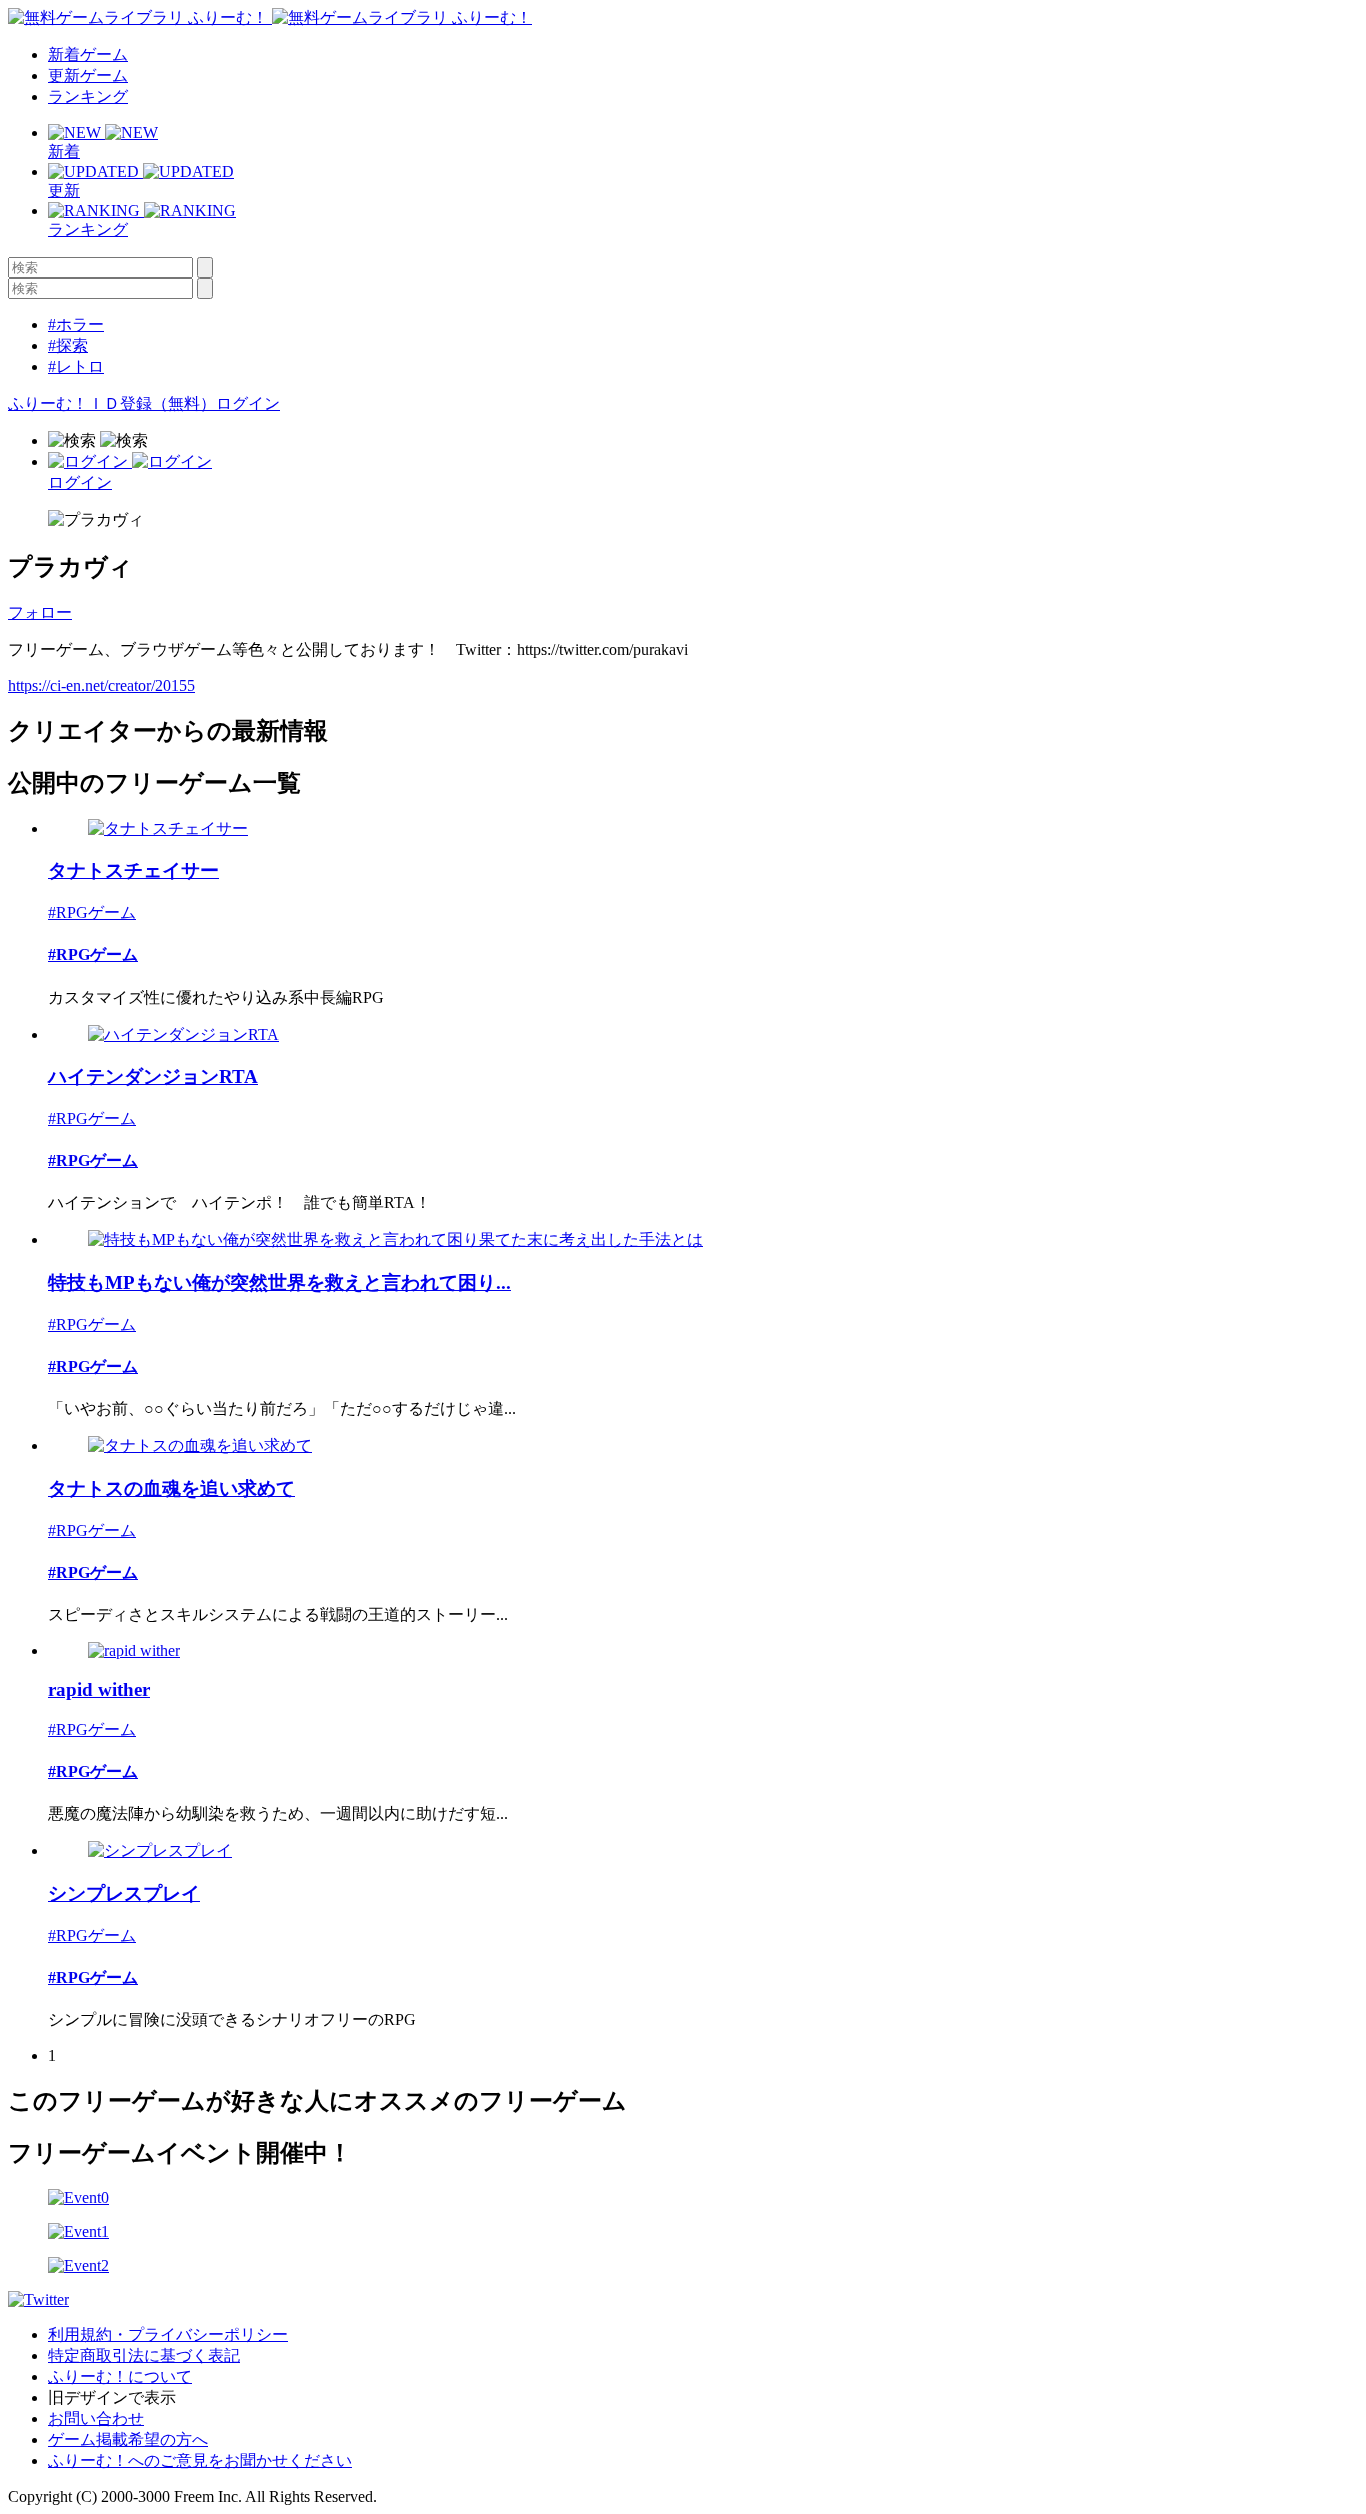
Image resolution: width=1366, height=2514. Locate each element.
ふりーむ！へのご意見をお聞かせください (200, 2460)
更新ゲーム (88, 75)
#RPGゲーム (92, 912)
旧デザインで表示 (112, 2397)
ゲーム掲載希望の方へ (128, 2439)
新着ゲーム (88, 54)
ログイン (248, 403)
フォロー (40, 612)
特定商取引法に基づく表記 (144, 2355)
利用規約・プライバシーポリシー (168, 2334)
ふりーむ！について (120, 2376)
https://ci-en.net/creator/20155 (101, 685)
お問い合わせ (96, 2418)
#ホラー (76, 324)
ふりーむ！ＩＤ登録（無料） (112, 403)
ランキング (88, 96)
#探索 (68, 345)
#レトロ (76, 366)
